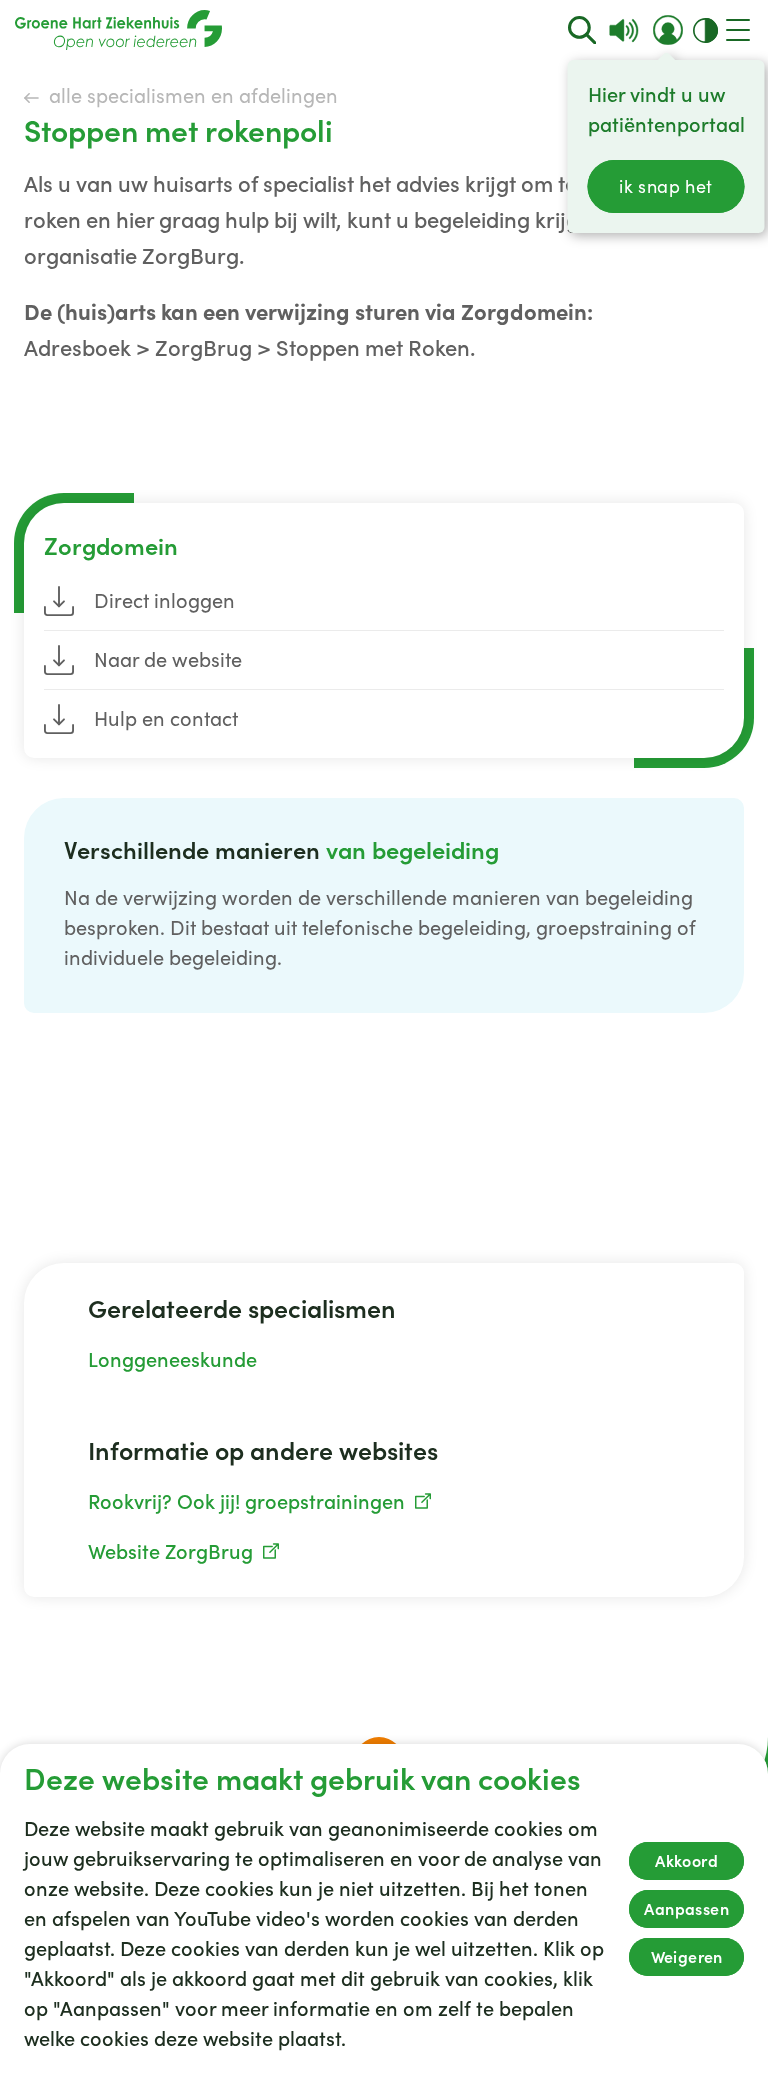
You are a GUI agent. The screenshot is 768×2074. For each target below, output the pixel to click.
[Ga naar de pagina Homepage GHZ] (118, 30)
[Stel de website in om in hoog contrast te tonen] (705, 30)
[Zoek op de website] (582, 30)
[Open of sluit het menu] (738, 30)
